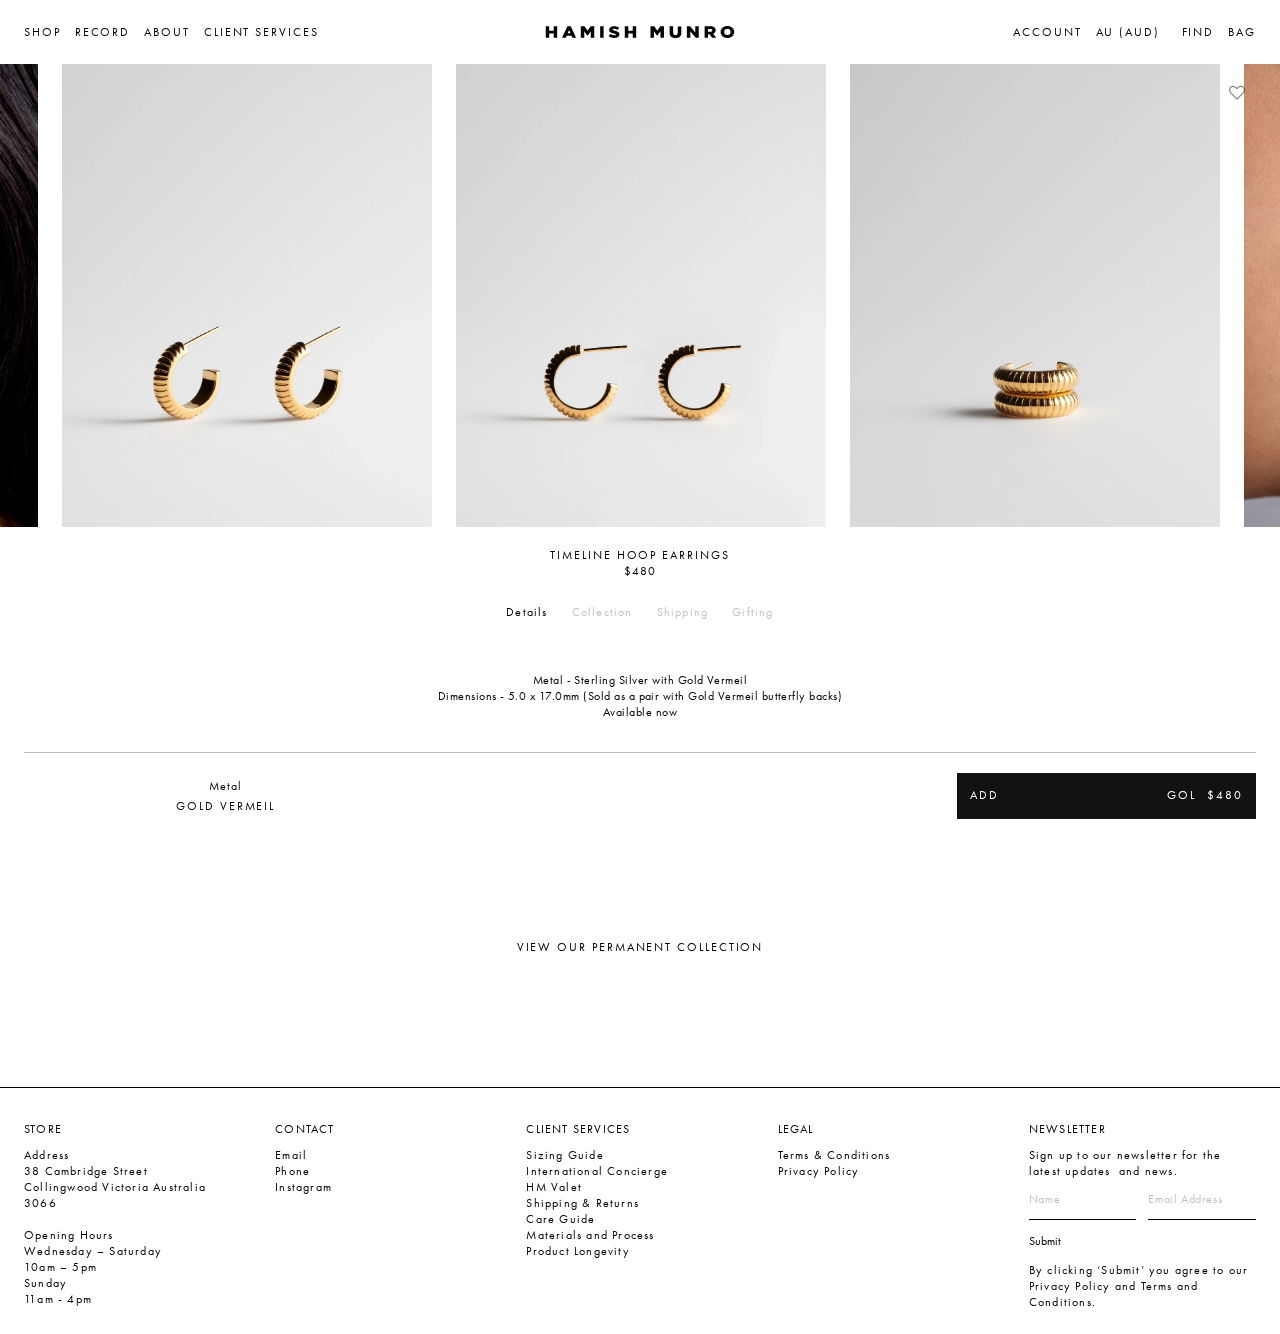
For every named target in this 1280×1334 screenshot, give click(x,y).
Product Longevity (577, 1251)
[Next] (1245, 295)
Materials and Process (590, 1235)
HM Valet (554, 1187)
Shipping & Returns (582, 1203)
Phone (292, 1171)
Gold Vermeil (225, 806)
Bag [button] (1242, 32)
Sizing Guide (564, 1155)
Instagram (303, 1187)
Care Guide (560, 1219)
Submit (1045, 1241)
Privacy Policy (819, 1171)
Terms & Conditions (834, 1155)
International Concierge (597, 1171)
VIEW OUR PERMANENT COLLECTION (640, 947)
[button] (49, 32)
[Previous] (35, 295)
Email (291, 1155)
